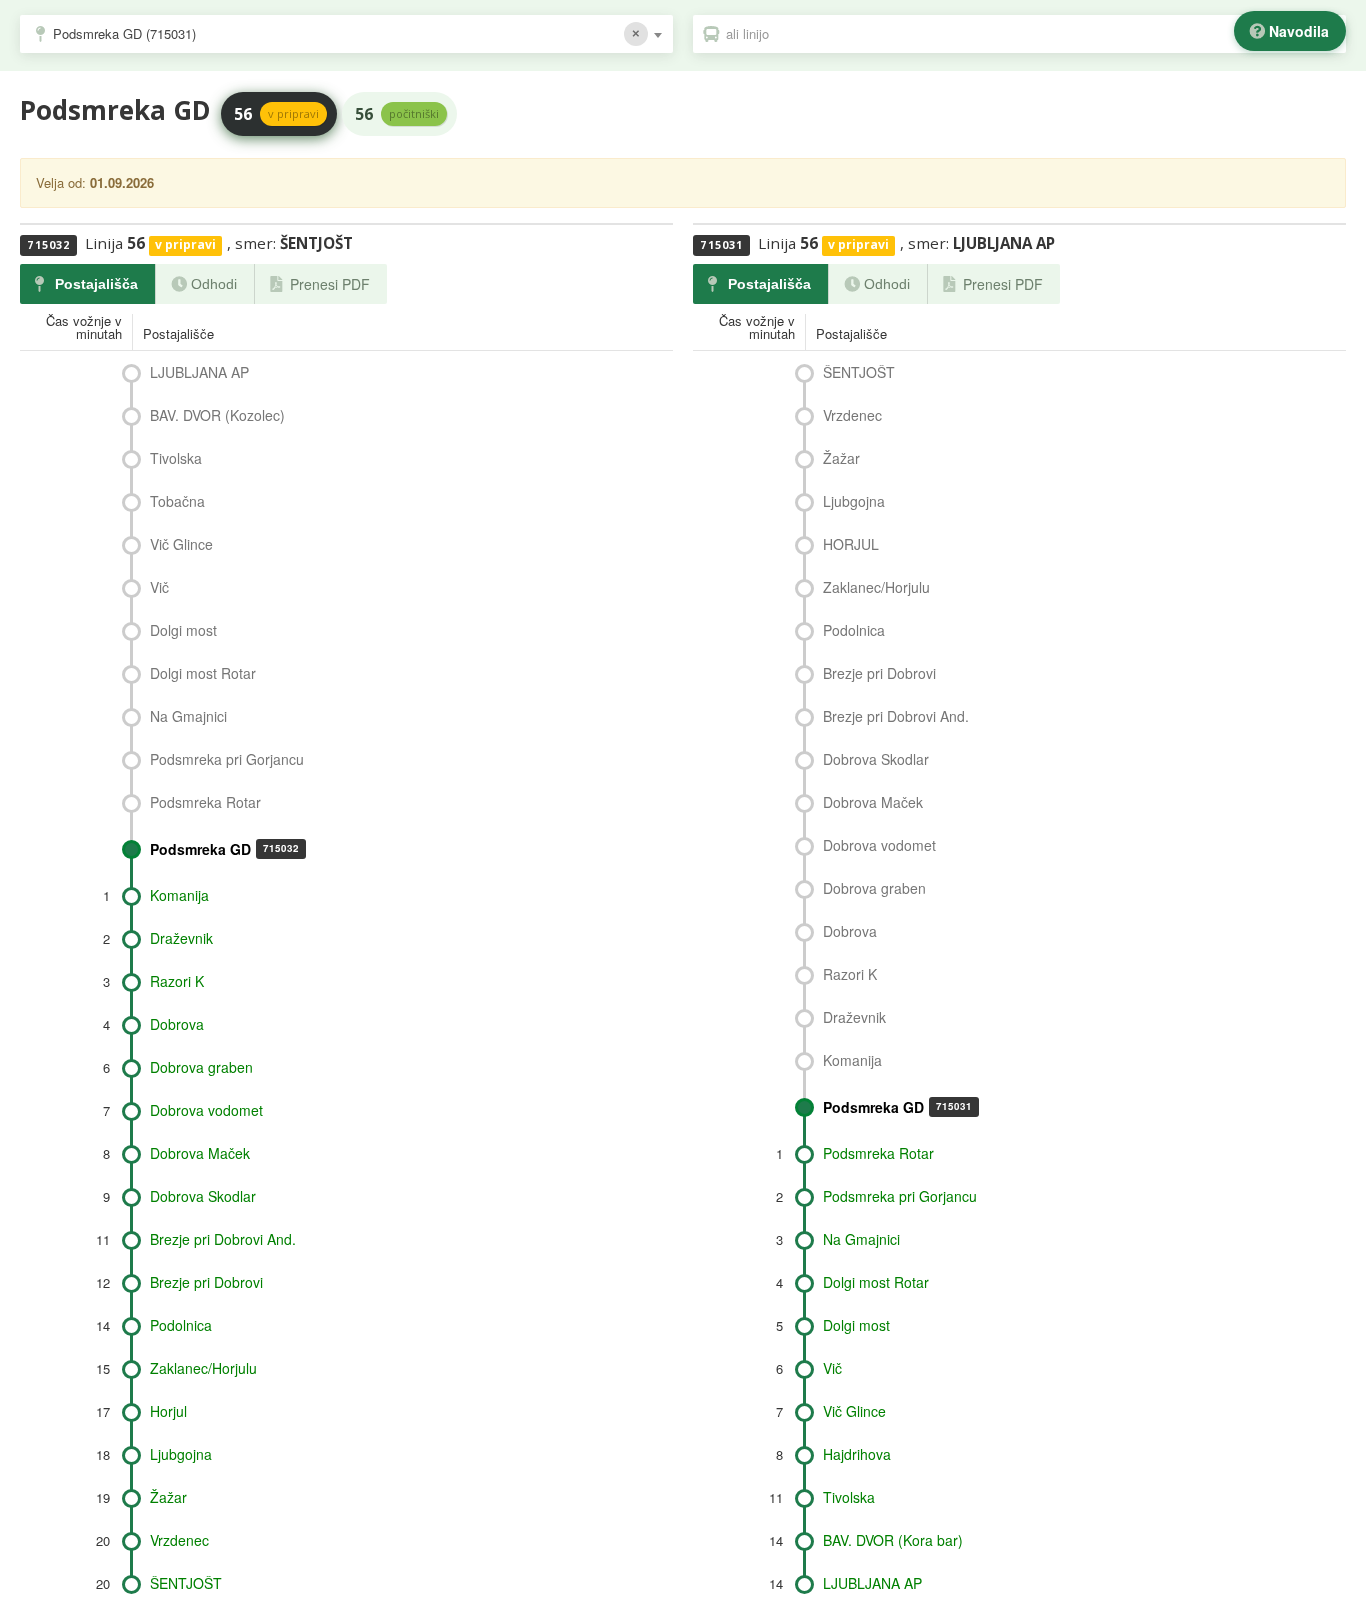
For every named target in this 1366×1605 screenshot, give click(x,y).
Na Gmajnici (188, 716)
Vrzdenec (179, 1540)
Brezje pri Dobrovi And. (223, 1239)
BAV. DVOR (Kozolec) (217, 415)
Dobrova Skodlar (203, 1196)
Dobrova (177, 1024)
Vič (159, 587)
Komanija (179, 895)
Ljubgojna (181, 1454)
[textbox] (1029, 34)
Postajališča (96, 284)
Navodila (1299, 31)
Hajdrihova (857, 1454)
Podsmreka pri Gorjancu (227, 759)
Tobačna (177, 501)
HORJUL (851, 544)
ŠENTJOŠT (186, 1583)
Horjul (168, 1411)
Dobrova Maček (200, 1153)
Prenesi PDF (330, 284)
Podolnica (181, 1325)
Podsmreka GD (224, 849)
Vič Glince (181, 544)
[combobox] (346, 34)
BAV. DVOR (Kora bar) (893, 1540)
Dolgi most (183, 630)
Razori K (177, 981)
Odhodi (214, 284)
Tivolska (176, 458)
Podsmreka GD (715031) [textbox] (124, 33)
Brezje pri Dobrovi (206, 1282)
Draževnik (181, 938)
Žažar (168, 1497)
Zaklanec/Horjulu (203, 1368)
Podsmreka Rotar (205, 802)
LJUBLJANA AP (199, 372)
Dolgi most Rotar (203, 673)
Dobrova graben (201, 1067)
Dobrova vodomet (206, 1110)
